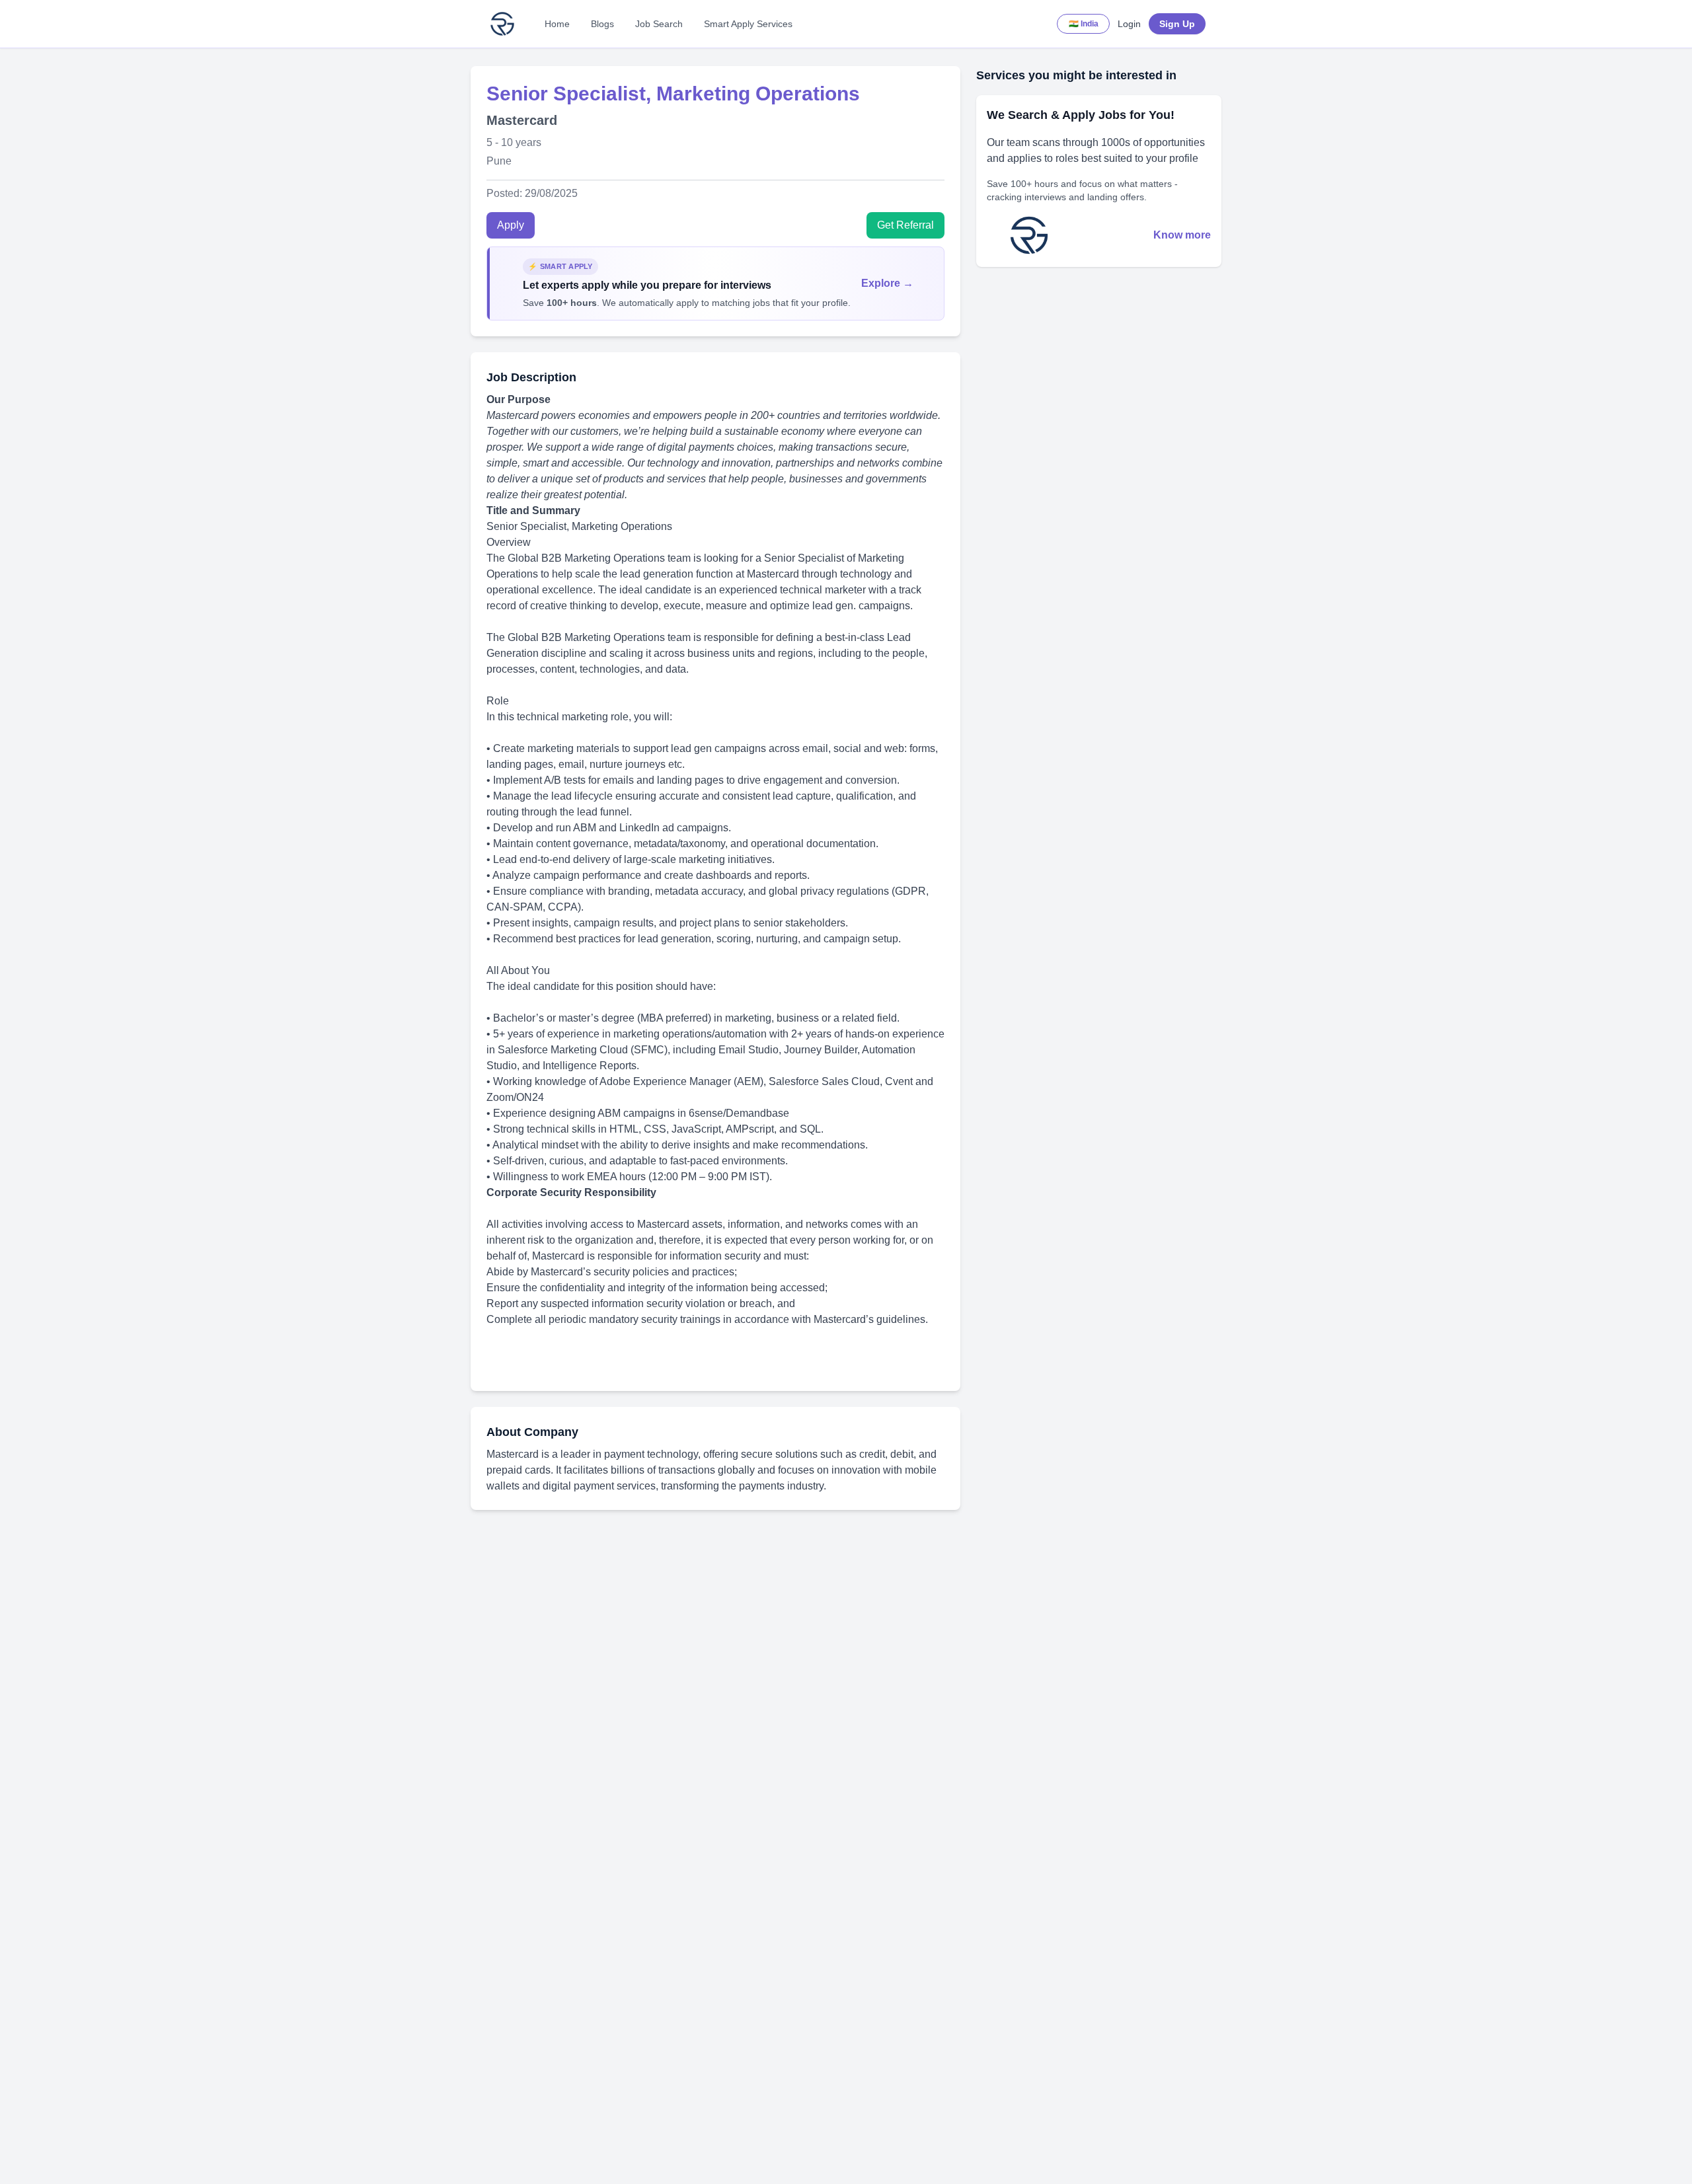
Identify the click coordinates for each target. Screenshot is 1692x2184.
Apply (511, 225)
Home (557, 24)
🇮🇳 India (1084, 24)
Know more (1182, 235)
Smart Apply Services (748, 24)
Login (1129, 24)
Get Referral (905, 225)
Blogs (602, 24)
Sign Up (1177, 24)
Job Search (659, 24)
